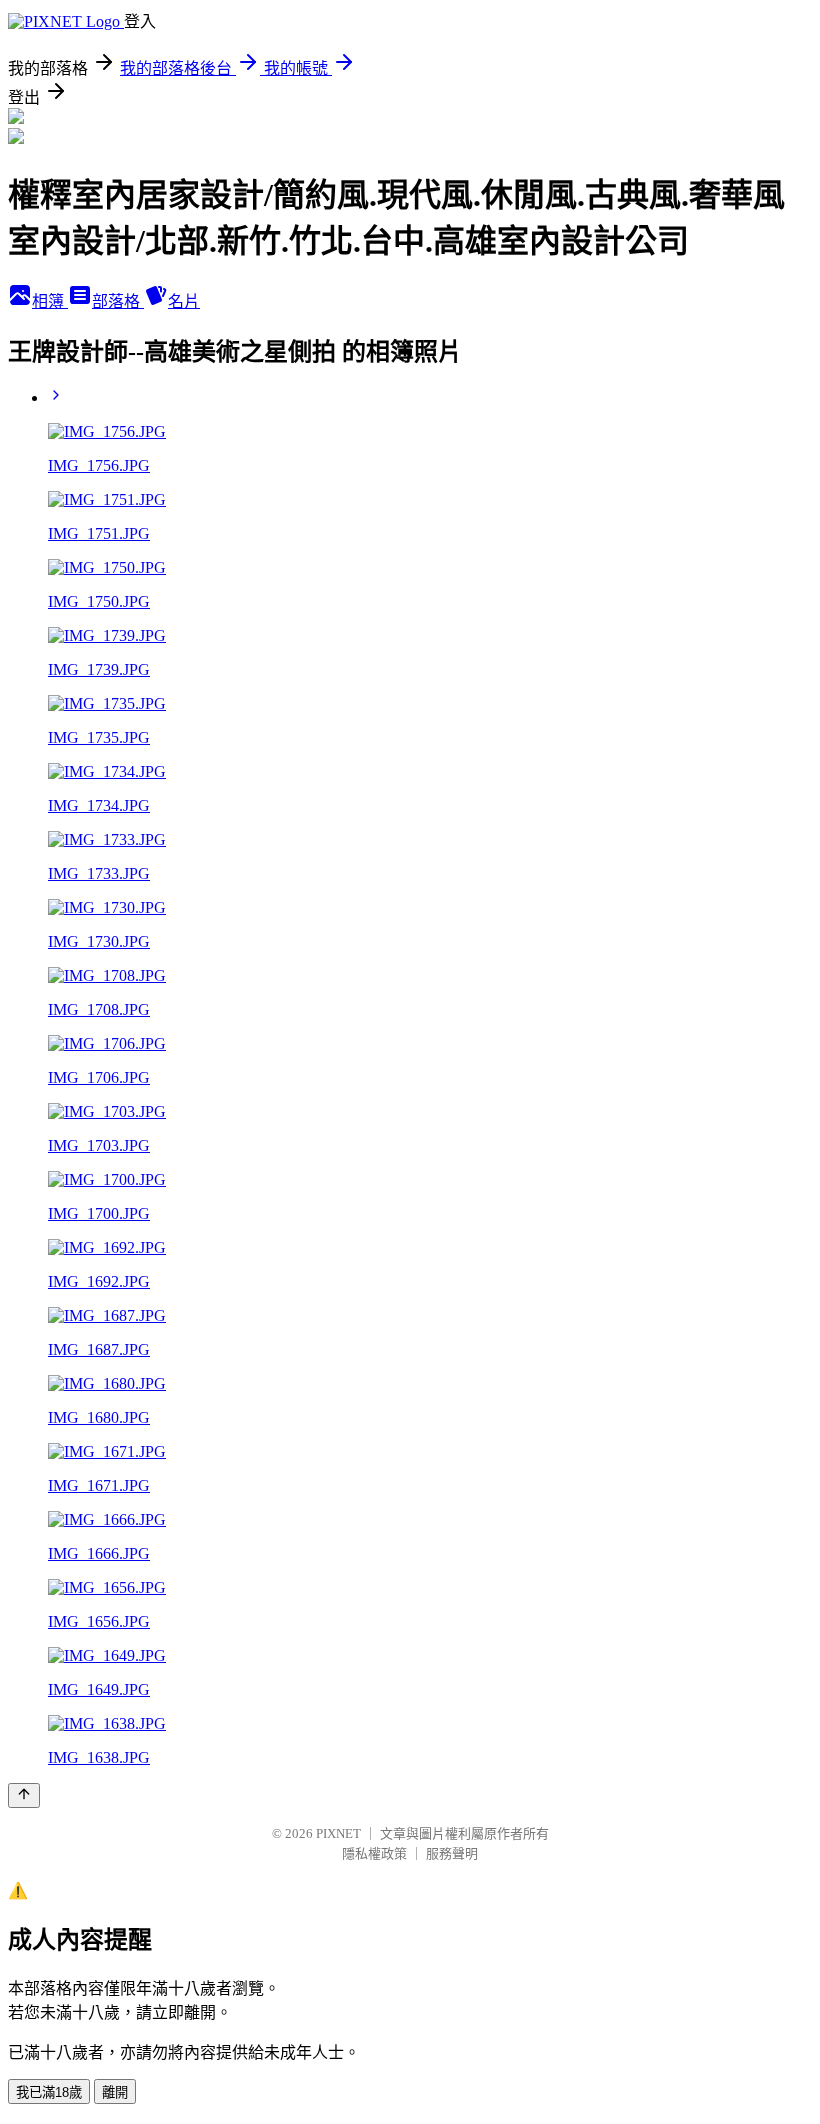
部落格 (118, 301)
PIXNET (338, 1833)
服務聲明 (452, 1853)
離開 (115, 2092)
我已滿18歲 (49, 2092)
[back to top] (24, 1795)
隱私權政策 (374, 1853)
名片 (184, 301)
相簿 (50, 301)
